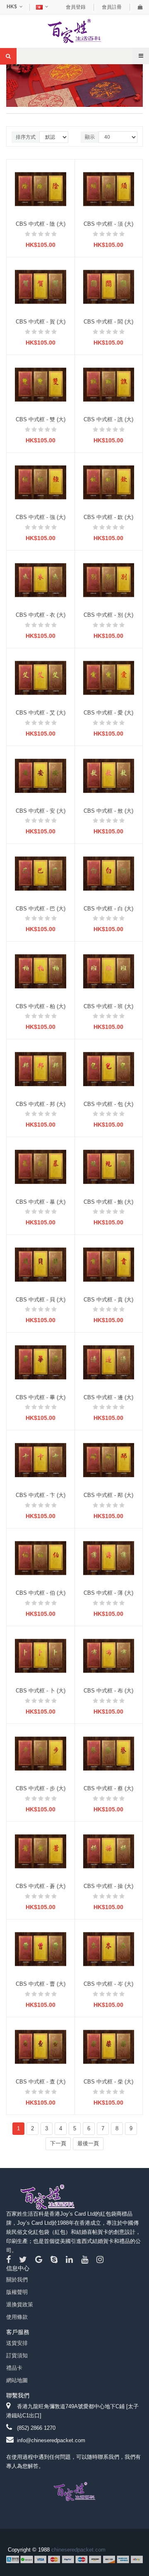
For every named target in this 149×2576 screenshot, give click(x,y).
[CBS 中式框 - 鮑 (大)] (109, 1166)
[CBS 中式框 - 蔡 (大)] (109, 1753)
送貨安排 (17, 2343)
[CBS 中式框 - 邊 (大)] (109, 1362)
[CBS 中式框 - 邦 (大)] (41, 1068)
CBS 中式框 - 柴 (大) (108, 2082)
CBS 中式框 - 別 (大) (108, 615)
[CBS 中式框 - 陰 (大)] (41, 189)
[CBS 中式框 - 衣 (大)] (41, 580)
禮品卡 (14, 2368)
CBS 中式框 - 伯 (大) (41, 1593)
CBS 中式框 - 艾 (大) (41, 713)
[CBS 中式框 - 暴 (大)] (41, 1166)
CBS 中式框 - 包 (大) (108, 1104)
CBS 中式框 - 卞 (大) (41, 1495)
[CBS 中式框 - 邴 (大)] (109, 1460)
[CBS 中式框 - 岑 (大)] (109, 1949)
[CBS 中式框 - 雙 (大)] (41, 384)
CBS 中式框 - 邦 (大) (41, 1104)
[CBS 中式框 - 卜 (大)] (41, 1655)
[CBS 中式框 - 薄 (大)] (109, 1558)
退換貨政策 (20, 2304)
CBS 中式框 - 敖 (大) (108, 811)
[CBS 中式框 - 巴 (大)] (41, 873)
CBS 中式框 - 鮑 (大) (108, 1202)
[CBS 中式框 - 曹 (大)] (41, 1949)
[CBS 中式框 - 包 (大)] (109, 1068)
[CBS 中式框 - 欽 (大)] (109, 482)
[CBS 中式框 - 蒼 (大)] (41, 1851)
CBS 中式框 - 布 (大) (108, 1691)
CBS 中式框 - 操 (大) (108, 1886)
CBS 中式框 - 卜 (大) (41, 1691)
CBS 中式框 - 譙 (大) (108, 419)
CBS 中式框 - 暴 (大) (41, 1202)
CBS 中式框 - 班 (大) (108, 1006)
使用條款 (17, 2317)
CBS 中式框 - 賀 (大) (41, 322)
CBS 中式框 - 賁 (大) (108, 1300)
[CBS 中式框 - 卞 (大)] (41, 1460)
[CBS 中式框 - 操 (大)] (109, 1851)
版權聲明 (17, 2292)
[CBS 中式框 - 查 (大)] (41, 2046)
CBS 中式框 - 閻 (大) (108, 322)
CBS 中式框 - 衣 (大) (41, 615)
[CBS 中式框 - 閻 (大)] (109, 286)
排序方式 (26, 137)
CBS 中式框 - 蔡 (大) (108, 1788)
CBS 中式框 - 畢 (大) (41, 1397)
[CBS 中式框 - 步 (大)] (41, 1753)
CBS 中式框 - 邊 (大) (108, 1397)
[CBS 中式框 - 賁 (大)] (109, 1264)
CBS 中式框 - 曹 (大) (41, 1984)
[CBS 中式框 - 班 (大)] (109, 971)
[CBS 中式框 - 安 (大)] (41, 775)
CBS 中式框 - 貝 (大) (41, 1300)
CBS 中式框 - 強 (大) (41, 517)
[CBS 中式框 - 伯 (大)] (41, 1558)
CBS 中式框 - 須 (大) (108, 224)
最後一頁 (88, 2143)
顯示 (90, 137)
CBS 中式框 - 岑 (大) (108, 1984)
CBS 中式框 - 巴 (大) (41, 909)
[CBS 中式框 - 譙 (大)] (109, 384)
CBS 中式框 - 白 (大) (108, 909)
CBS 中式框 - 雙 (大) (41, 419)
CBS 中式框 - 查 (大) (41, 2082)
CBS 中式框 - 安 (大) (41, 811)
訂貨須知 (17, 2355)
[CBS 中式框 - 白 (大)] (109, 873)
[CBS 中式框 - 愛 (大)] (109, 677)
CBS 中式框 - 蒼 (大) (41, 1886)
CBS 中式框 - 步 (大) (41, 1788)
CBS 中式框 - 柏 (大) (41, 1006)
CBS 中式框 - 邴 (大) (108, 1495)
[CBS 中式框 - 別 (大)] (109, 580)
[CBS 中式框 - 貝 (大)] (41, 1264)
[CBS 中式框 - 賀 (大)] (41, 286)
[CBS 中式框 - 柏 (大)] (41, 971)
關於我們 (17, 2280)
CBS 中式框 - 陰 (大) (41, 224)
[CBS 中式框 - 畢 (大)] (41, 1362)
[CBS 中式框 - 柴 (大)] (109, 2046)
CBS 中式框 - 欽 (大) (108, 517)
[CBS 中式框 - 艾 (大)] (41, 677)
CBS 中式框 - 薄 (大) (108, 1593)
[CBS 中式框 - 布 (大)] (109, 1655)
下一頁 (58, 2143)
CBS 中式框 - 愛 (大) (108, 713)
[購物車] (140, 7)
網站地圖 (17, 2380)
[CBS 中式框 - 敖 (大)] (109, 775)
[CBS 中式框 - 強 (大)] (41, 482)
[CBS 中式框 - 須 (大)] (109, 189)
